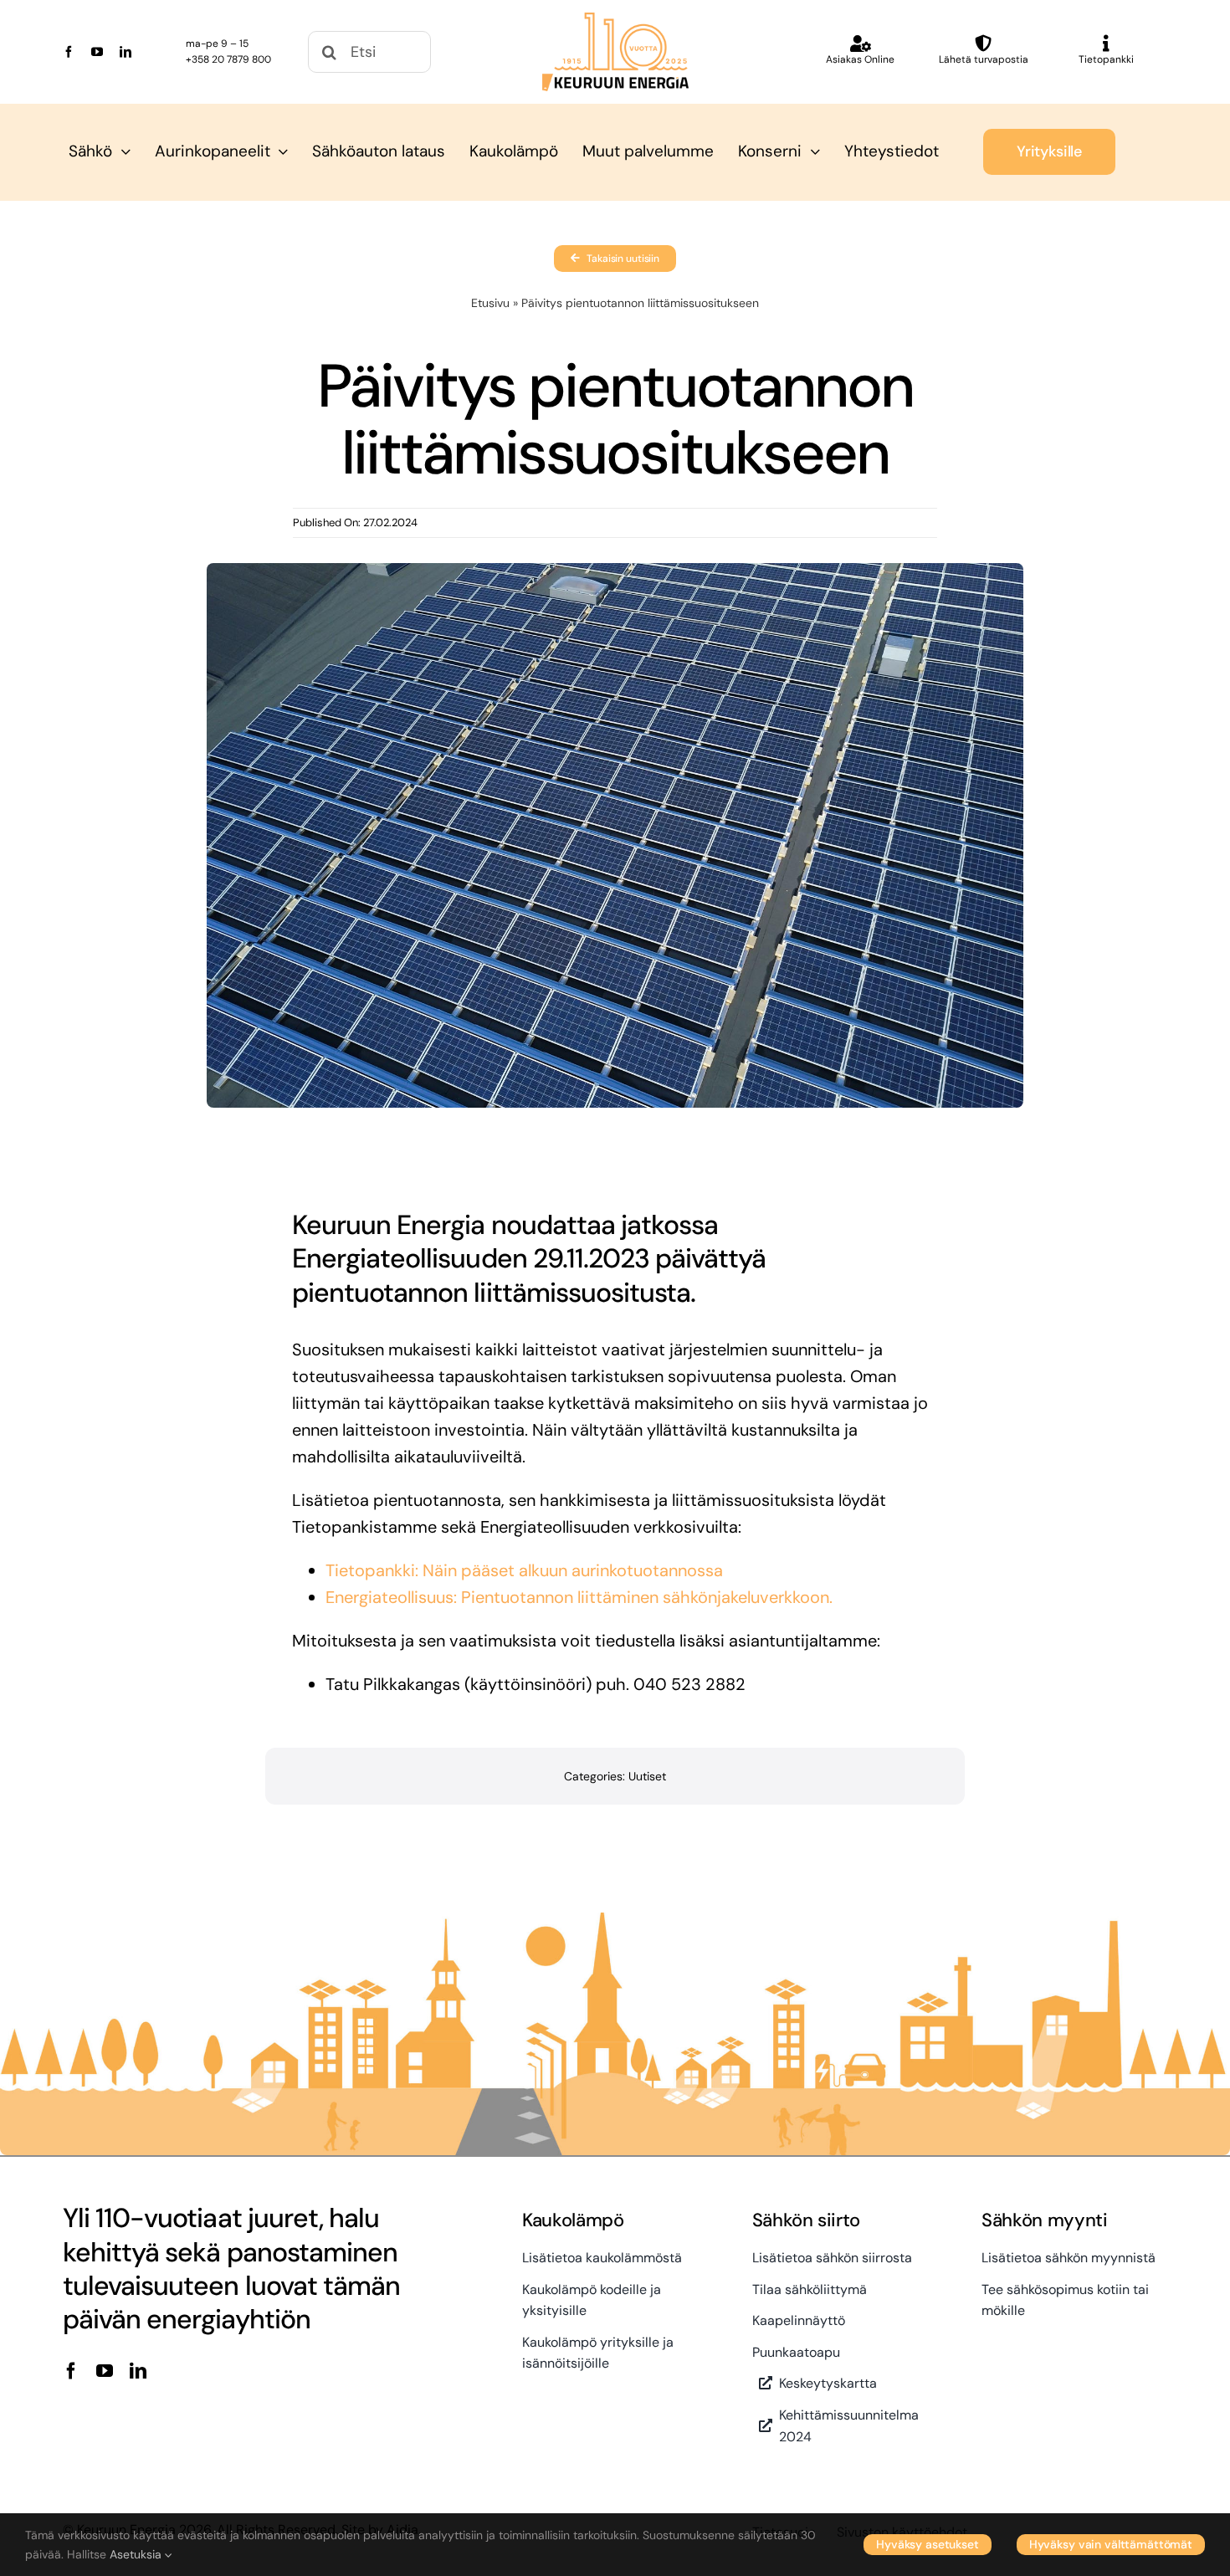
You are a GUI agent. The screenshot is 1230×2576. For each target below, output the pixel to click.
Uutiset (647, 1776)
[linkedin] (126, 52)
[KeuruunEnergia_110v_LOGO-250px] (615, 21)
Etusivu (490, 303)
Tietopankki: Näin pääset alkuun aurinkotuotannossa (524, 1570)
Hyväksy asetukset (928, 2544)
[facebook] (69, 52)
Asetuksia (137, 2554)
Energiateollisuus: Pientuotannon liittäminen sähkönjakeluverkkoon (577, 1597)
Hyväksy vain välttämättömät (1111, 2544)
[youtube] (97, 52)
